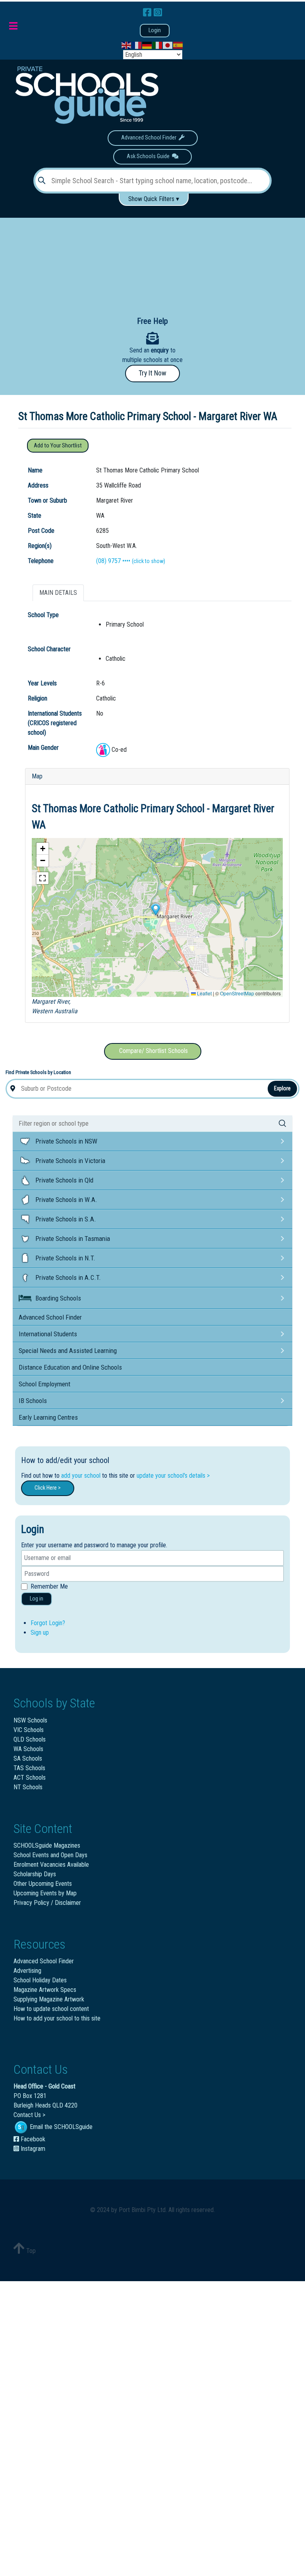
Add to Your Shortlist (58, 446)
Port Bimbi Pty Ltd (142, 2210)
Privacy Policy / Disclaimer (47, 1903)
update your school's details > (173, 1476)
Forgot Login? (48, 1623)
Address (38, 485)
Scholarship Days (35, 1874)
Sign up (40, 1632)
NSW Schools (30, 1720)
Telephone (41, 561)
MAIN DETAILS (58, 593)
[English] (127, 45)
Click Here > (48, 1488)
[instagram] (158, 13)
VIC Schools (29, 1730)
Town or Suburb (47, 500)
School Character (49, 649)
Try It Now (152, 373)
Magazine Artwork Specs (45, 1990)
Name (35, 470)
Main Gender (43, 748)
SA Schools (28, 1758)
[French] (137, 45)
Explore (282, 1088)
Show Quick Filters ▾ (154, 199)
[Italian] (158, 45)
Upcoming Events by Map (45, 1893)
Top (30, 2251)
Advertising (27, 1971)
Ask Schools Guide (149, 156)
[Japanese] (168, 45)
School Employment (44, 1384)
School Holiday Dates (40, 1980)
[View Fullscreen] (42, 878)
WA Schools (28, 1749)
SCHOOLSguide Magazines (47, 1845)
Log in (37, 1599)
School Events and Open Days (50, 1855)
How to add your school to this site (57, 2018)
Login (155, 30)
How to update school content (51, 2009)
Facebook (32, 2139)
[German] (147, 45)
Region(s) (40, 546)
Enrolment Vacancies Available (51, 1865)
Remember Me (49, 1586)
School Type (43, 615)
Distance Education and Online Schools (70, 1367)
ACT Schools (30, 1778)
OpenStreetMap (237, 993)
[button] (155, 910)
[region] (152, 261)
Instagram (32, 2149)
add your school (81, 1476)
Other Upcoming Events (43, 1884)
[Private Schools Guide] (86, 95)
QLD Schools (30, 1739)
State (35, 516)
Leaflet (204, 993)
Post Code (41, 531)
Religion (38, 698)
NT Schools (28, 1787)
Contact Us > (29, 2115)
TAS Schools (29, 1768)
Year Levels (42, 683)
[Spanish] (178, 45)
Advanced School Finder (150, 138)
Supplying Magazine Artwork (49, 1999)
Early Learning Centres (48, 1417)
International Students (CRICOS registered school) (55, 723)
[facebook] (148, 13)
